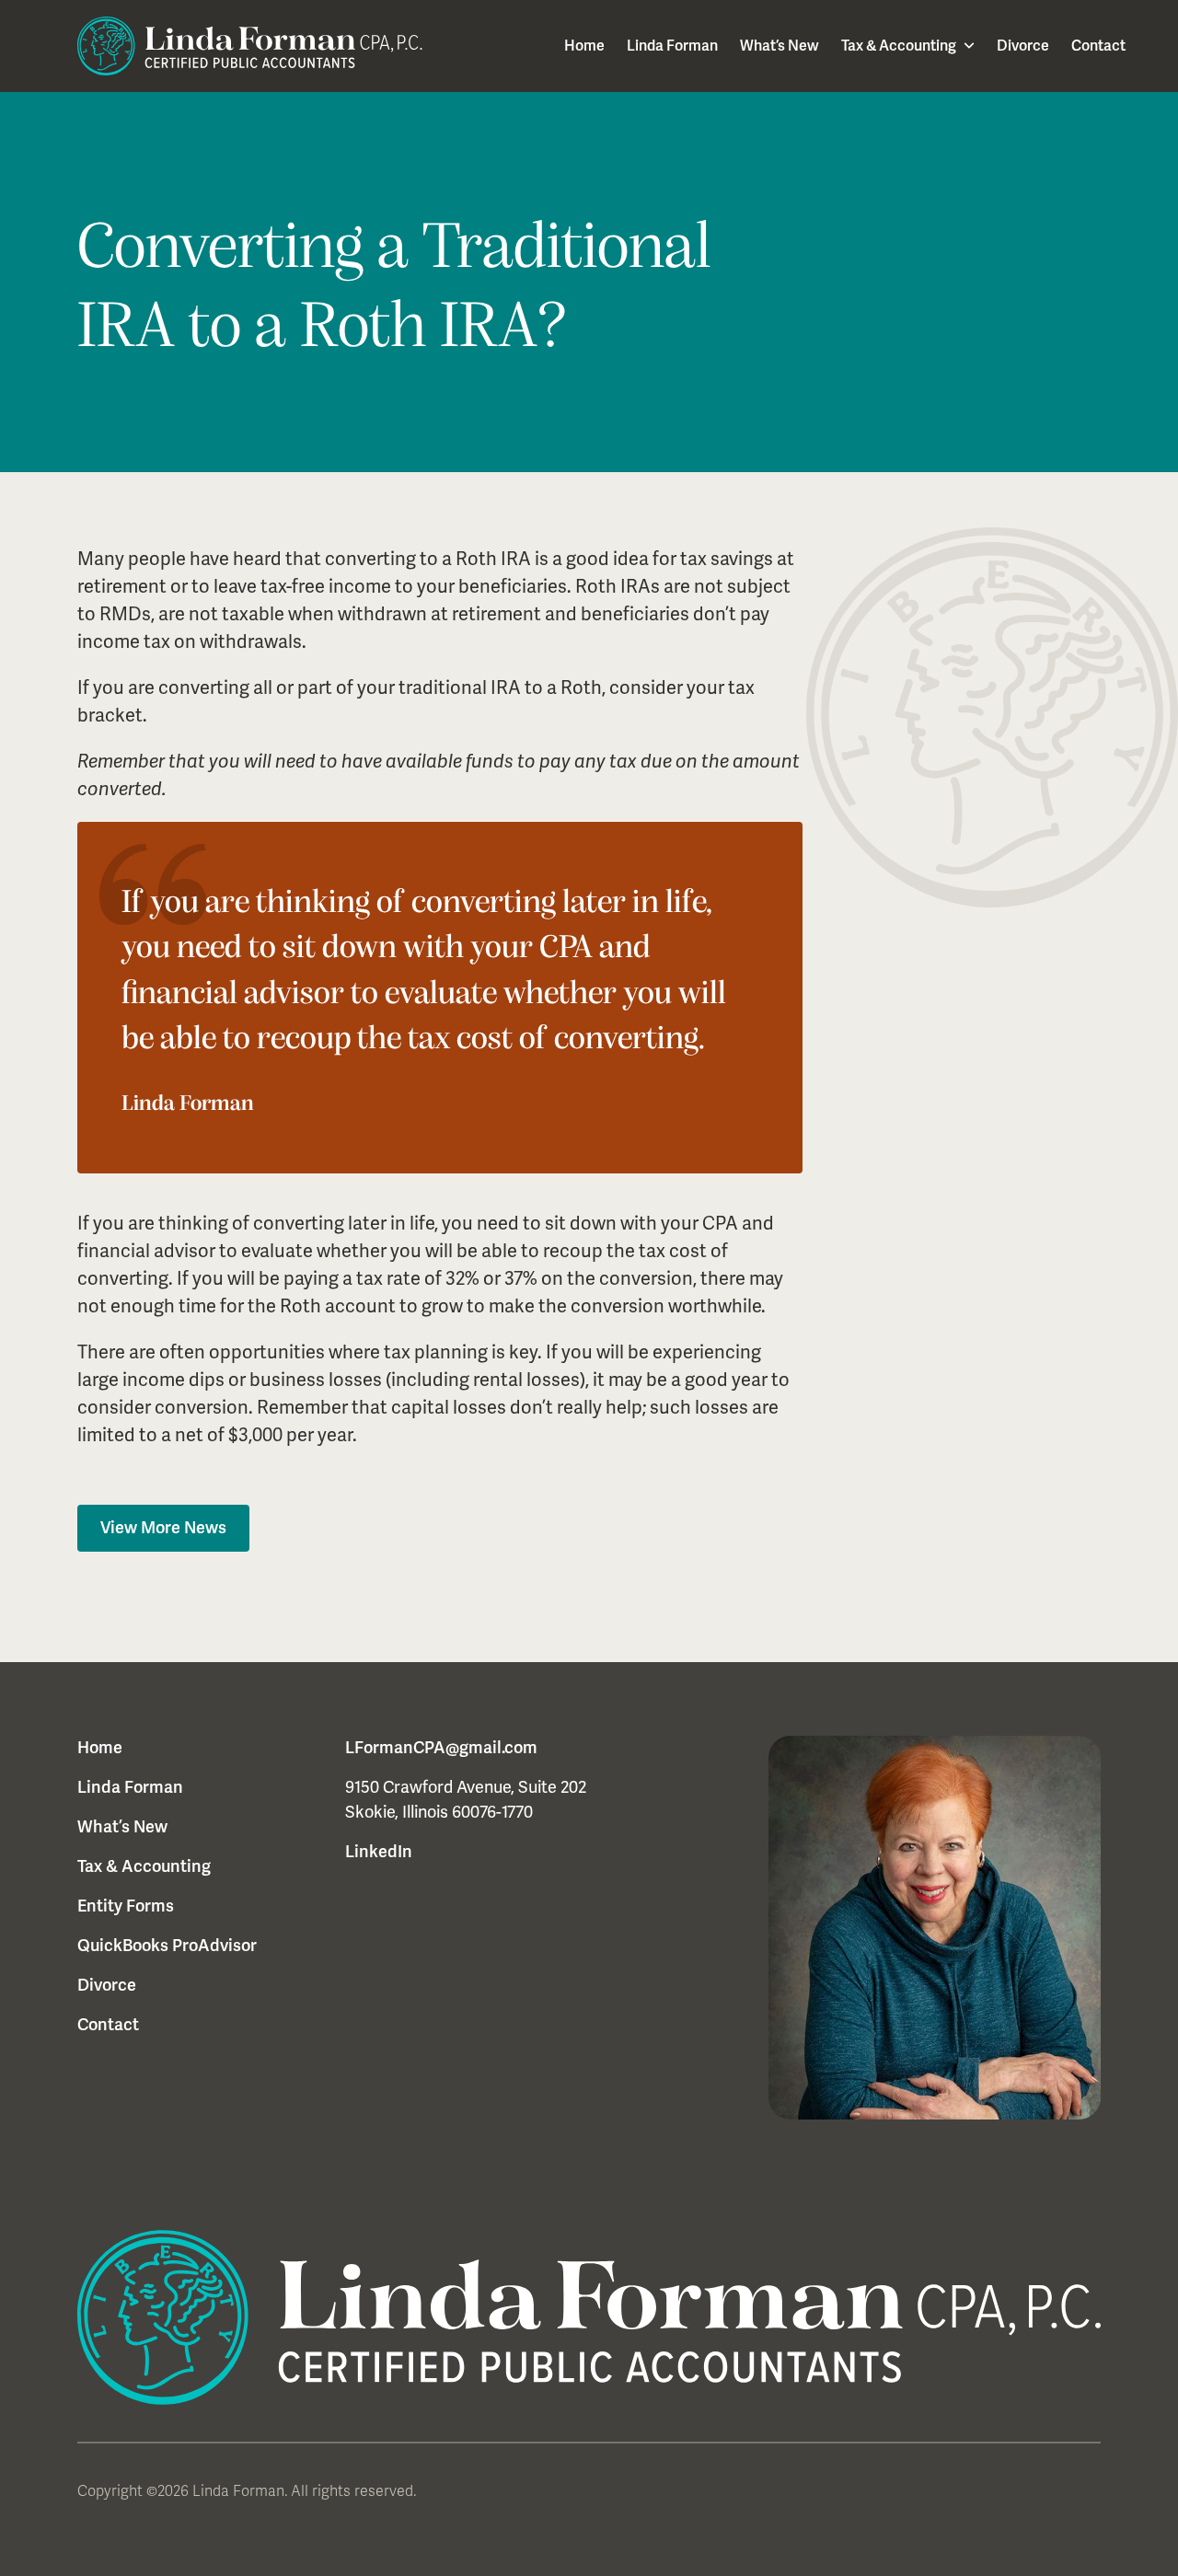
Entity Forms (126, 1906)
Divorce (1023, 46)
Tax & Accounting (899, 46)
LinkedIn (379, 1852)
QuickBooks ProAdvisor (167, 1946)
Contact (1098, 46)
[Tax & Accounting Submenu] (965, 46)
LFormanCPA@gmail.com (441, 1748)
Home (584, 46)
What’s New (780, 46)
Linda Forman (672, 46)
